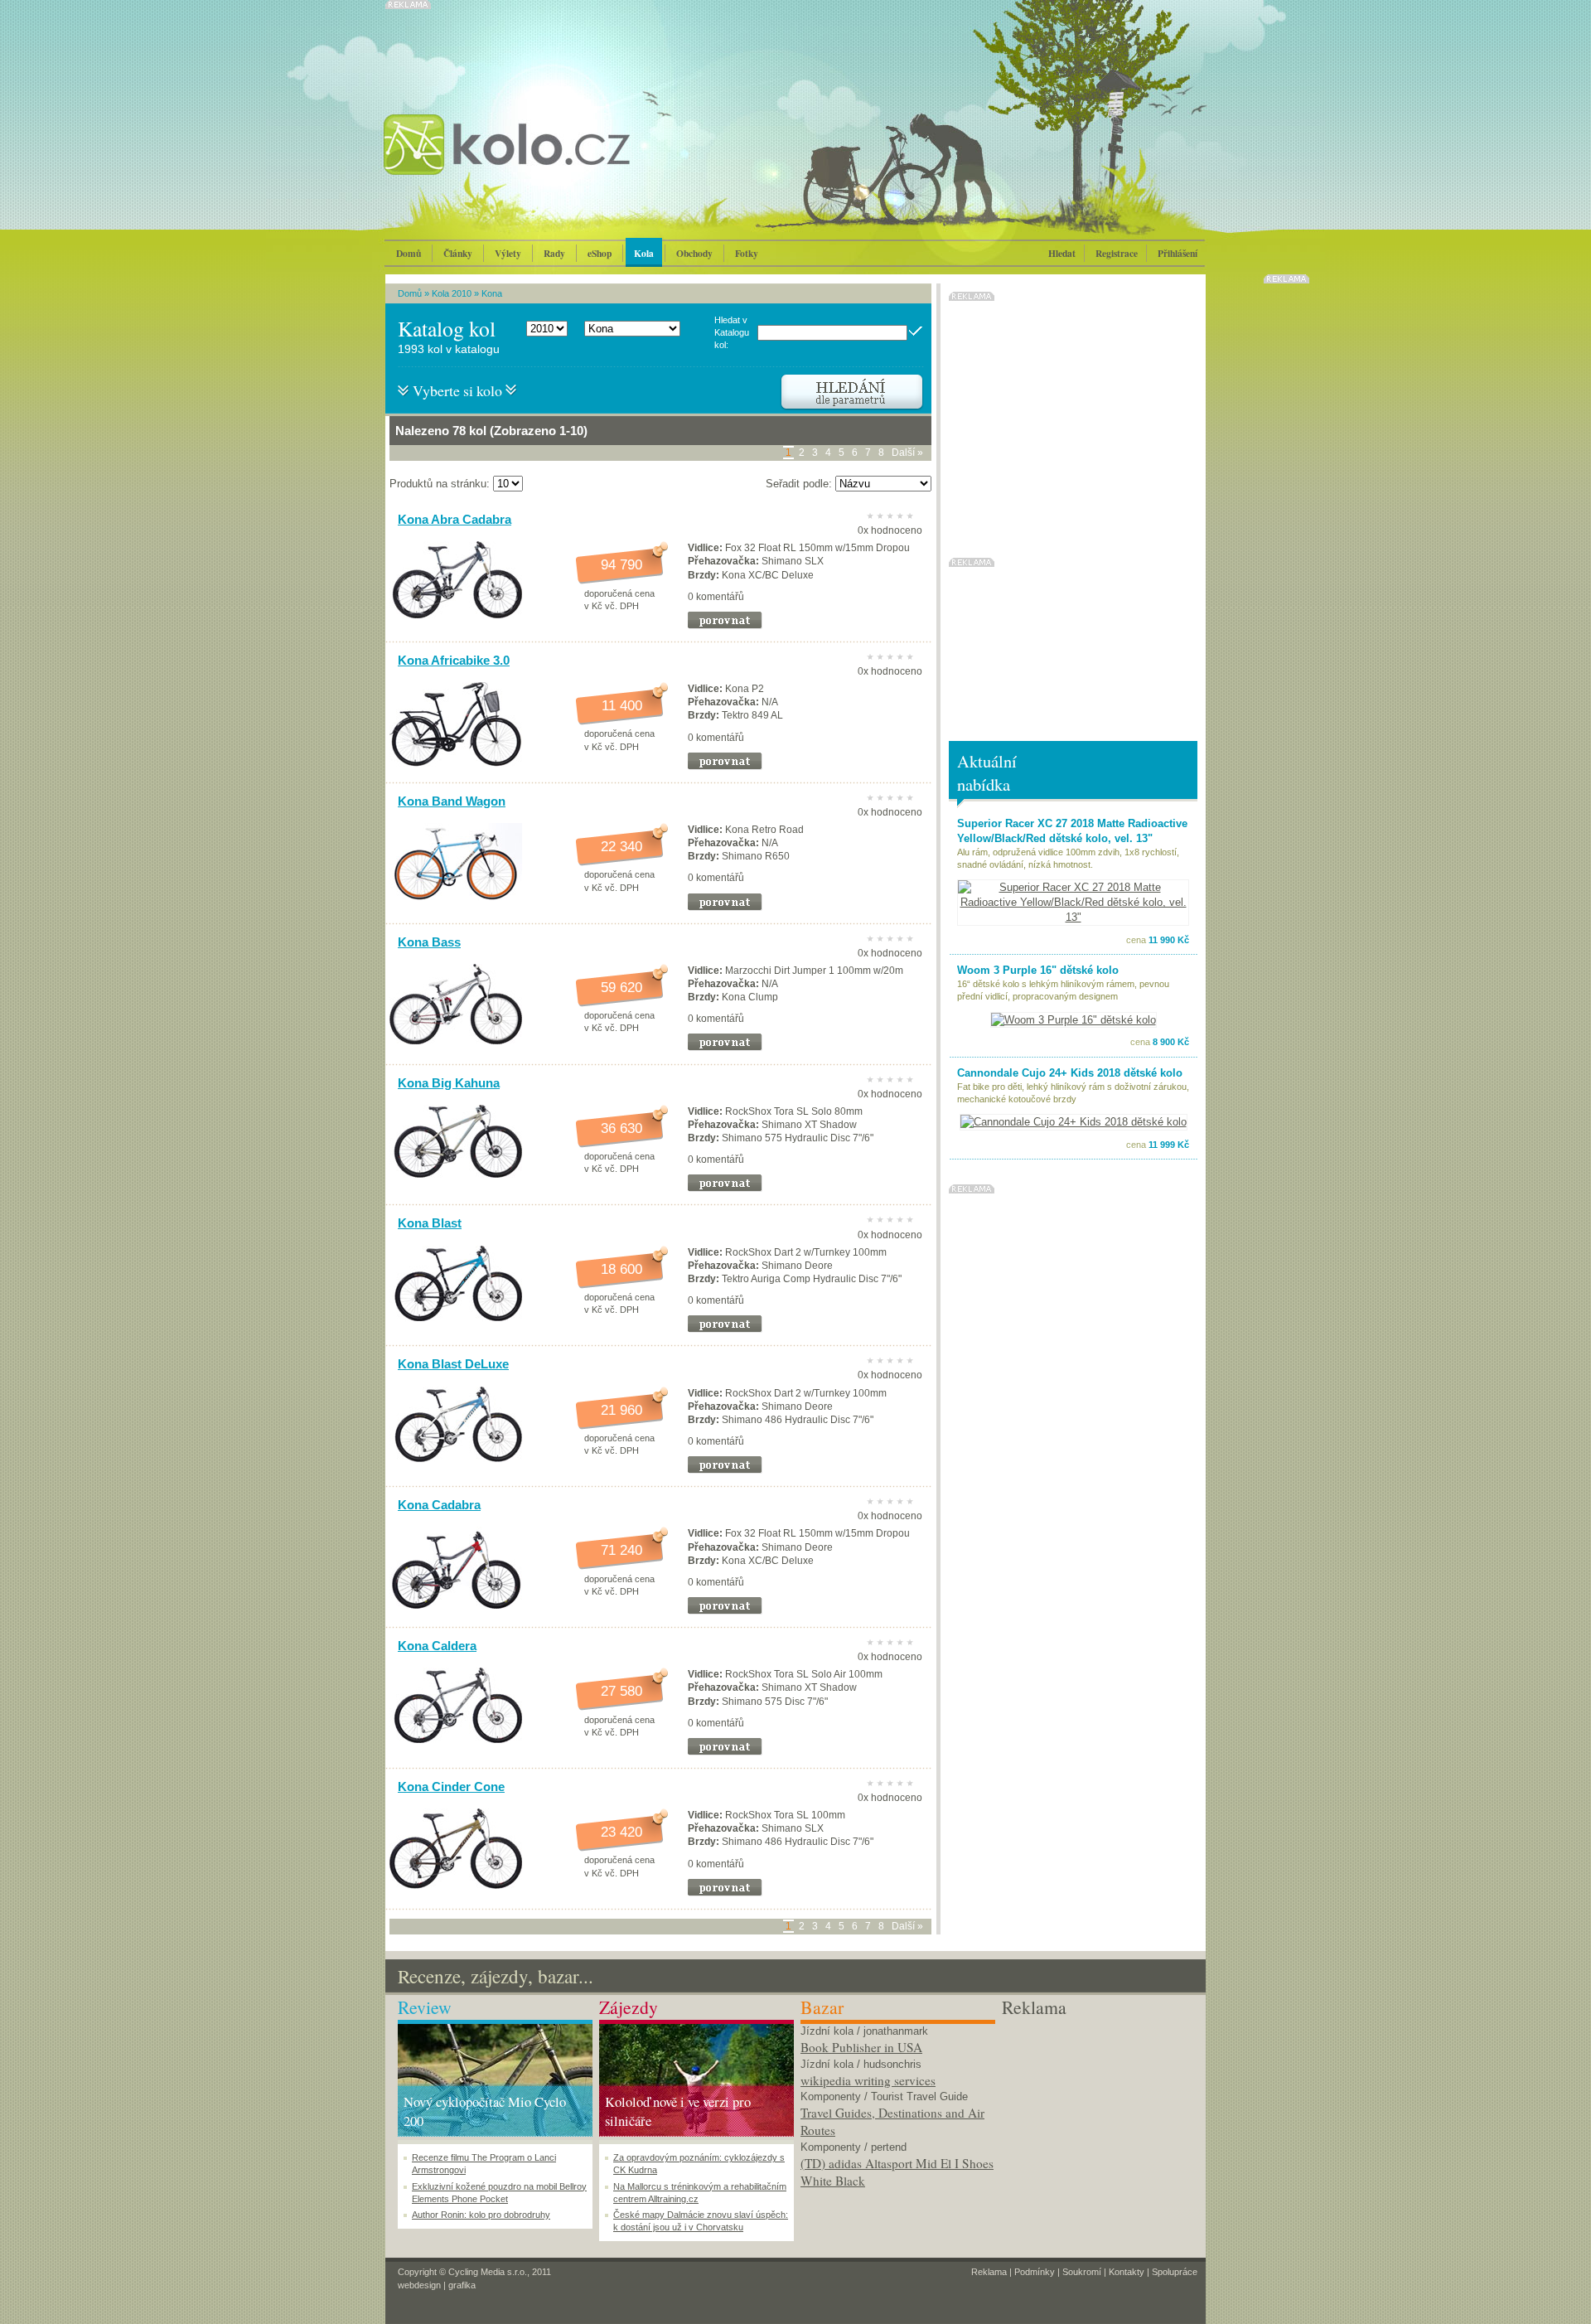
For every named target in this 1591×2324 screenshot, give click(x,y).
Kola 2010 (452, 293)
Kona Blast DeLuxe (453, 1364)
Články (458, 253)
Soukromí (1082, 2272)
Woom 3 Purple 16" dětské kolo (1038, 970)
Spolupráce (1175, 2272)
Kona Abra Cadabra (455, 519)
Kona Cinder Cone (451, 1787)
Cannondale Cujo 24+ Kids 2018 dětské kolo (1070, 1073)
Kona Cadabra (439, 1505)
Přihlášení (1178, 253)
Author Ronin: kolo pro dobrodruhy (481, 2215)
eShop (600, 253)
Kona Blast (430, 1223)
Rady (554, 253)
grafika (462, 2285)
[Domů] (551, 162)
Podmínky (1035, 2272)
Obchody (694, 253)
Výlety (508, 253)
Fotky (747, 253)
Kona (492, 293)
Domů (409, 253)
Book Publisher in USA (861, 2047)
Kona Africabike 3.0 (454, 660)
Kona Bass (429, 942)
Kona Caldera (437, 1646)
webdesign (419, 2285)
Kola (644, 253)
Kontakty (1127, 2272)
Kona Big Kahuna (449, 1083)
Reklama (989, 2272)
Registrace (1117, 253)
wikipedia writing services (868, 2080)
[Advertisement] (1099, 2123)
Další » (907, 453)
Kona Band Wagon (452, 801)
